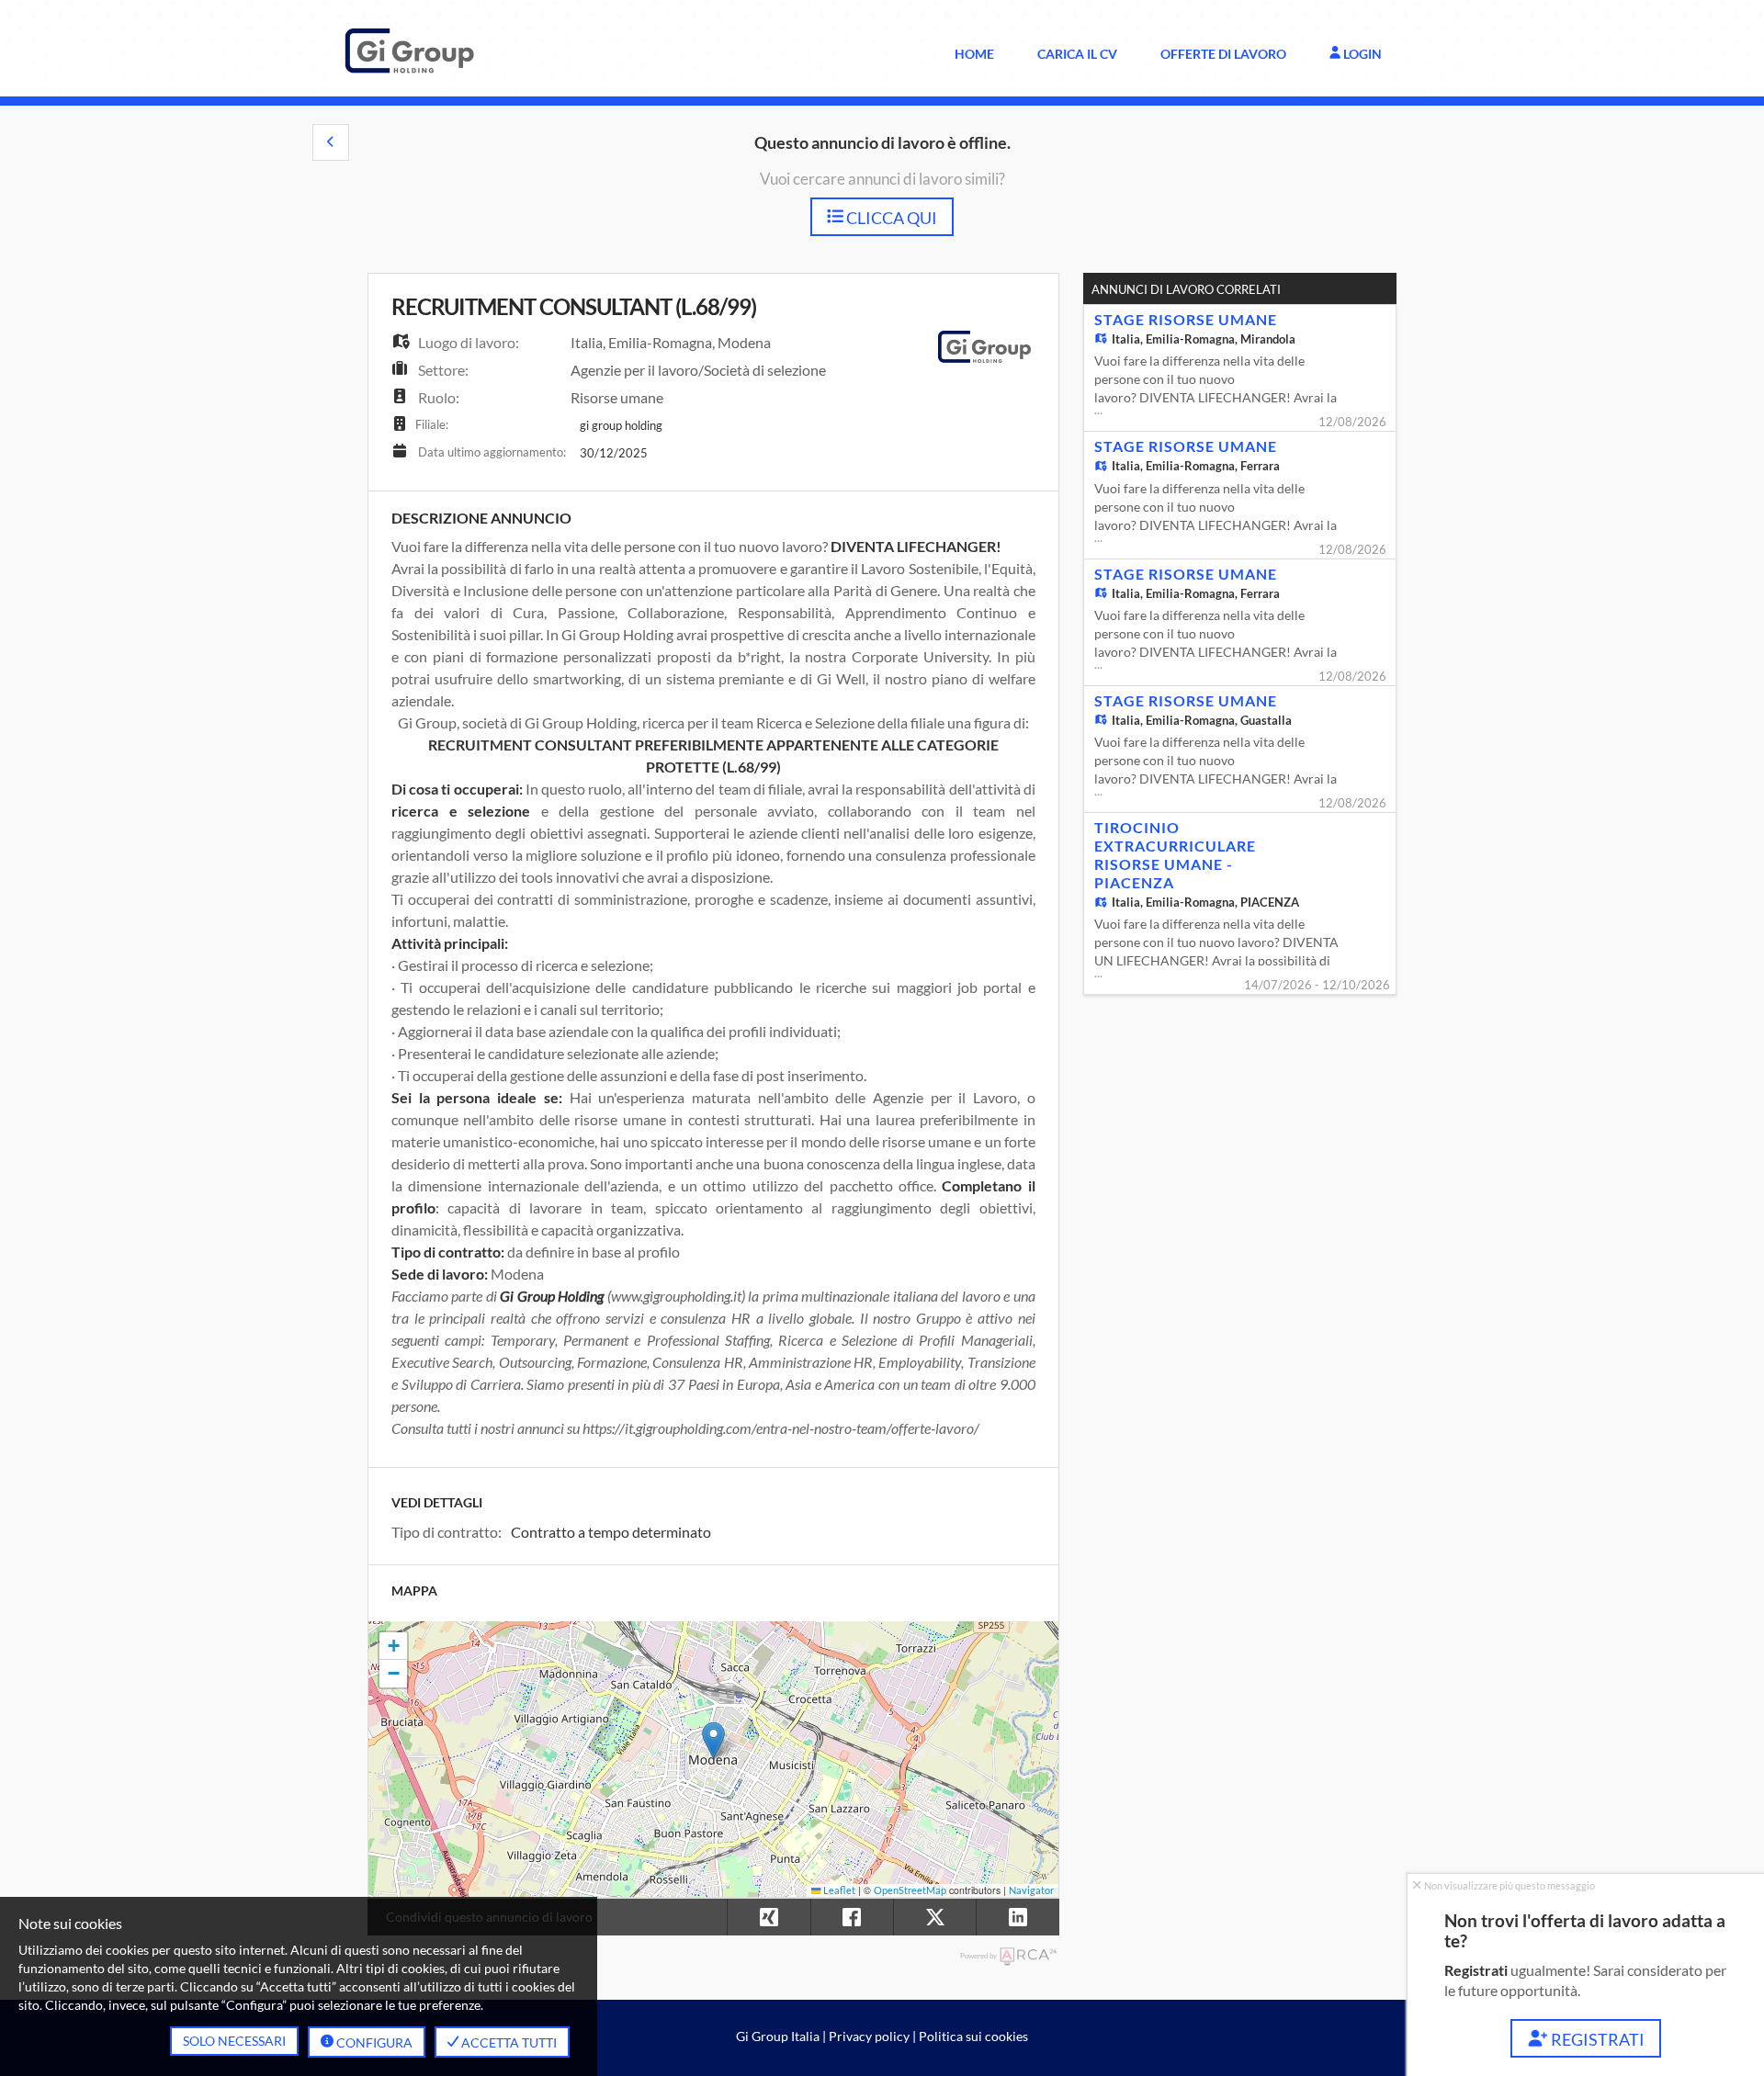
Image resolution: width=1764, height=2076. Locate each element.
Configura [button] (373, 2042)
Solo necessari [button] (234, 2041)
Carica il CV (1077, 54)
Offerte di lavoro (1223, 54)
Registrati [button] (1596, 2039)
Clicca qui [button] (890, 218)
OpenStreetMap (910, 1890)
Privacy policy (869, 2036)
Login (1361, 54)
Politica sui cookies (973, 2036)
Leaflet (838, 1890)
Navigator (1031, 1890)
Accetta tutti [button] (508, 2042)
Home (974, 54)
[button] (331, 142)
